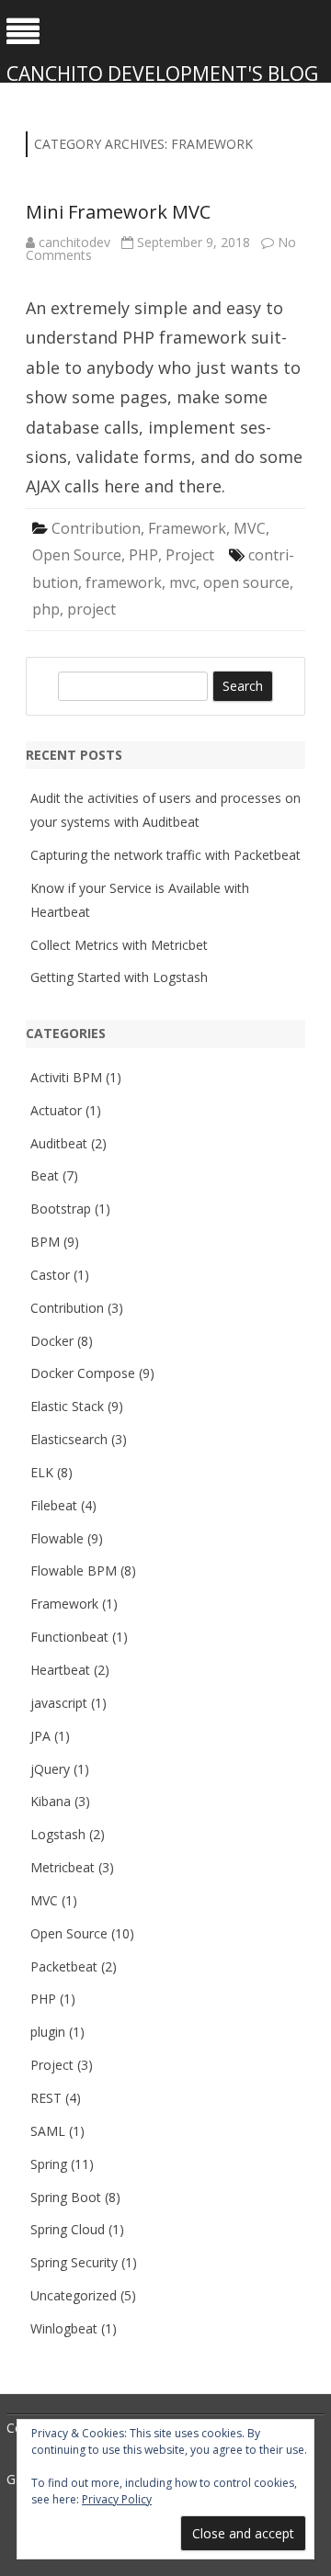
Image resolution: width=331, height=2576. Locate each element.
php (46, 609)
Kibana (51, 1801)
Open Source (77, 555)
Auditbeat (59, 1143)
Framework (187, 528)
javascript (59, 1703)
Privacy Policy (117, 2499)
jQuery (50, 1769)
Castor (50, 1275)
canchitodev (74, 242)
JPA (40, 1736)
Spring (49, 2164)
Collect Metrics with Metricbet (119, 945)
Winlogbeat (64, 2328)
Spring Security (74, 2262)
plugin (48, 2032)
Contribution (96, 528)
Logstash (58, 1834)
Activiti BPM (66, 1077)
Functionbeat (69, 1637)
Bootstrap (61, 1209)
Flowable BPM (74, 1570)
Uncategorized (74, 2295)
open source (246, 582)
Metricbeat (63, 1867)
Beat (45, 1175)
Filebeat (54, 1505)
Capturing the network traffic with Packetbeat (165, 855)
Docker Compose (83, 1373)
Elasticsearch (69, 1439)
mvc (183, 582)
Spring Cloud (68, 2229)
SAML (48, 2131)
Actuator (56, 1110)
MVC (250, 528)
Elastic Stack (67, 1406)
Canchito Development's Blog (162, 74)
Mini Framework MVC (118, 212)
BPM (45, 1242)
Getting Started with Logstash (119, 977)
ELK (42, 1472)
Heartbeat (60, 1670)
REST (46, 2098)
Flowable (57, 1538)
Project (190, 555)
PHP (143, 555)
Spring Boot (66, 2197)
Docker (52, 1341)
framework (124, 582)
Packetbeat (64, 1966)
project (91, 609)
